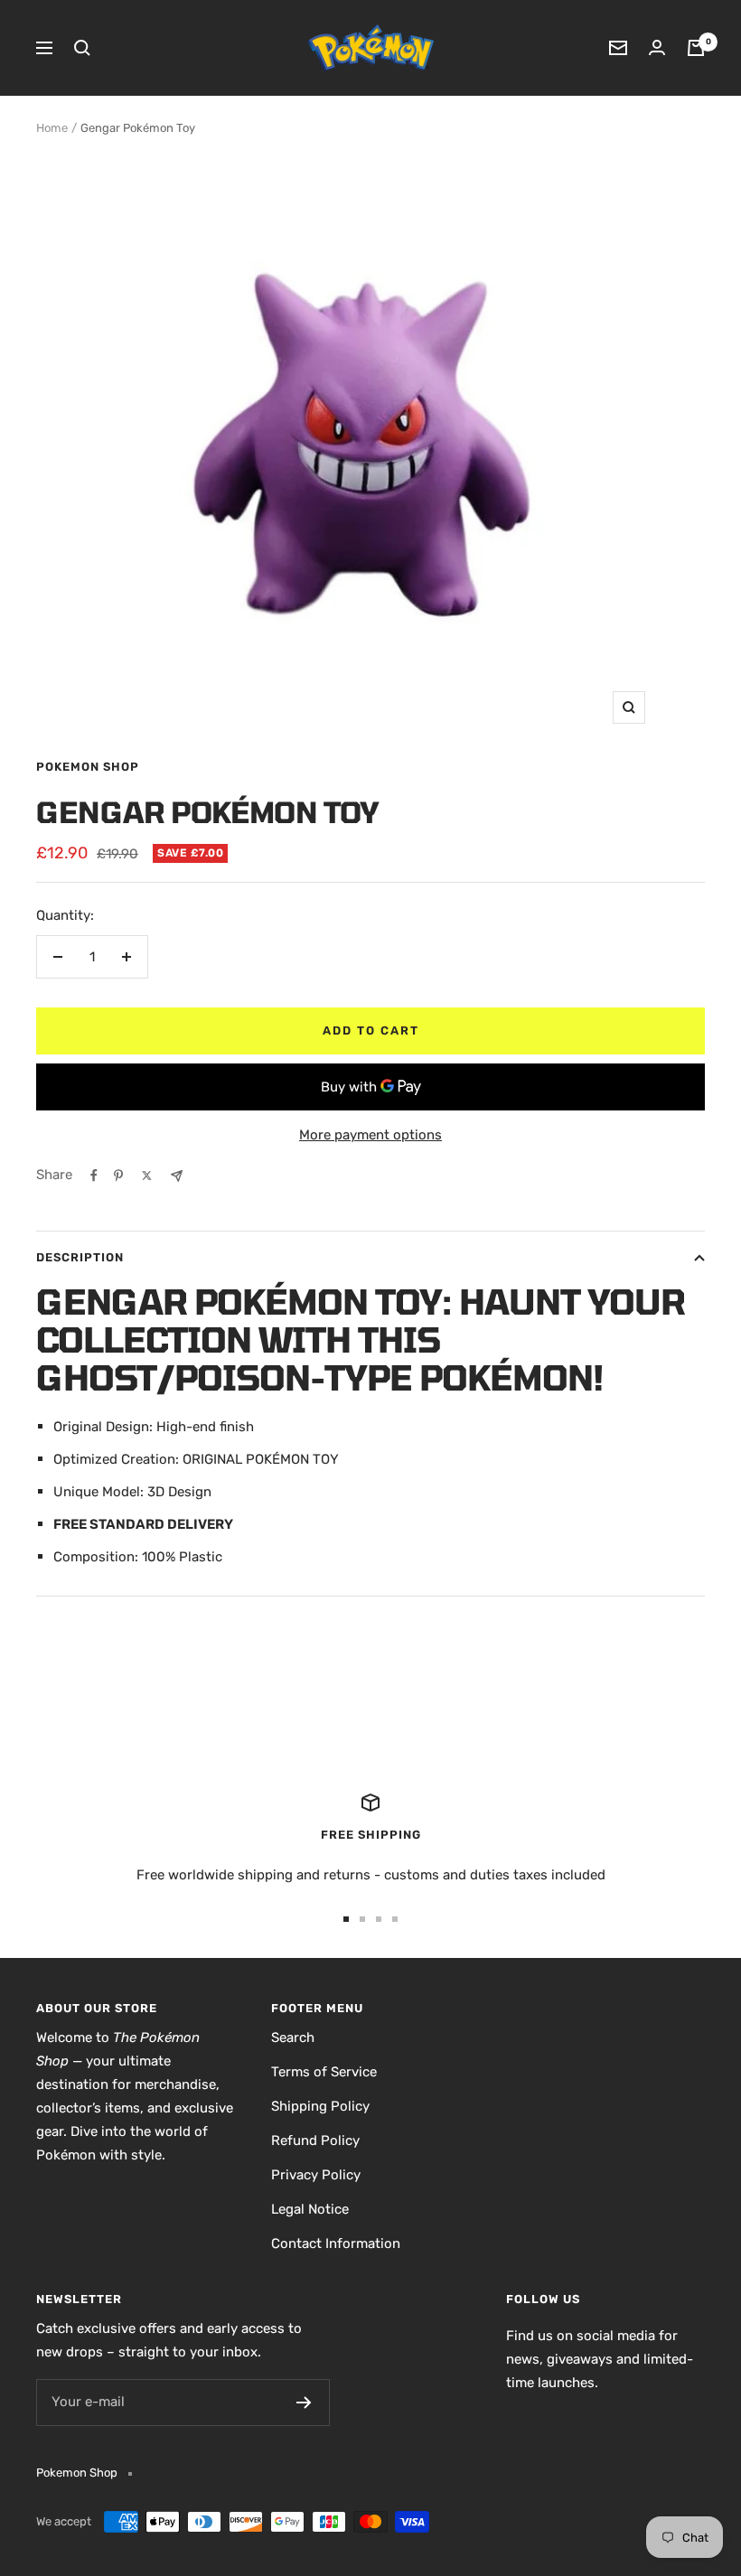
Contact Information (336, 2243)
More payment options (370, 1135)
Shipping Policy (320, 2106)
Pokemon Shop (88, 767)
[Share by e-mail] (177, 1176)
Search (293, 2037)
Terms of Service (324, 2072)
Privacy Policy (316, 2175)
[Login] (657, 47)
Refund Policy (315, 2140)
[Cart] (696, 48)
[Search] (82, 48)
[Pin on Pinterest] (118, 1176)
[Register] (304, 2403)
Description (80, 1257)
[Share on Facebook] (94, 1176)
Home (52, 128)
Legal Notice (310, 2209)
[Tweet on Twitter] (147, 1176)
